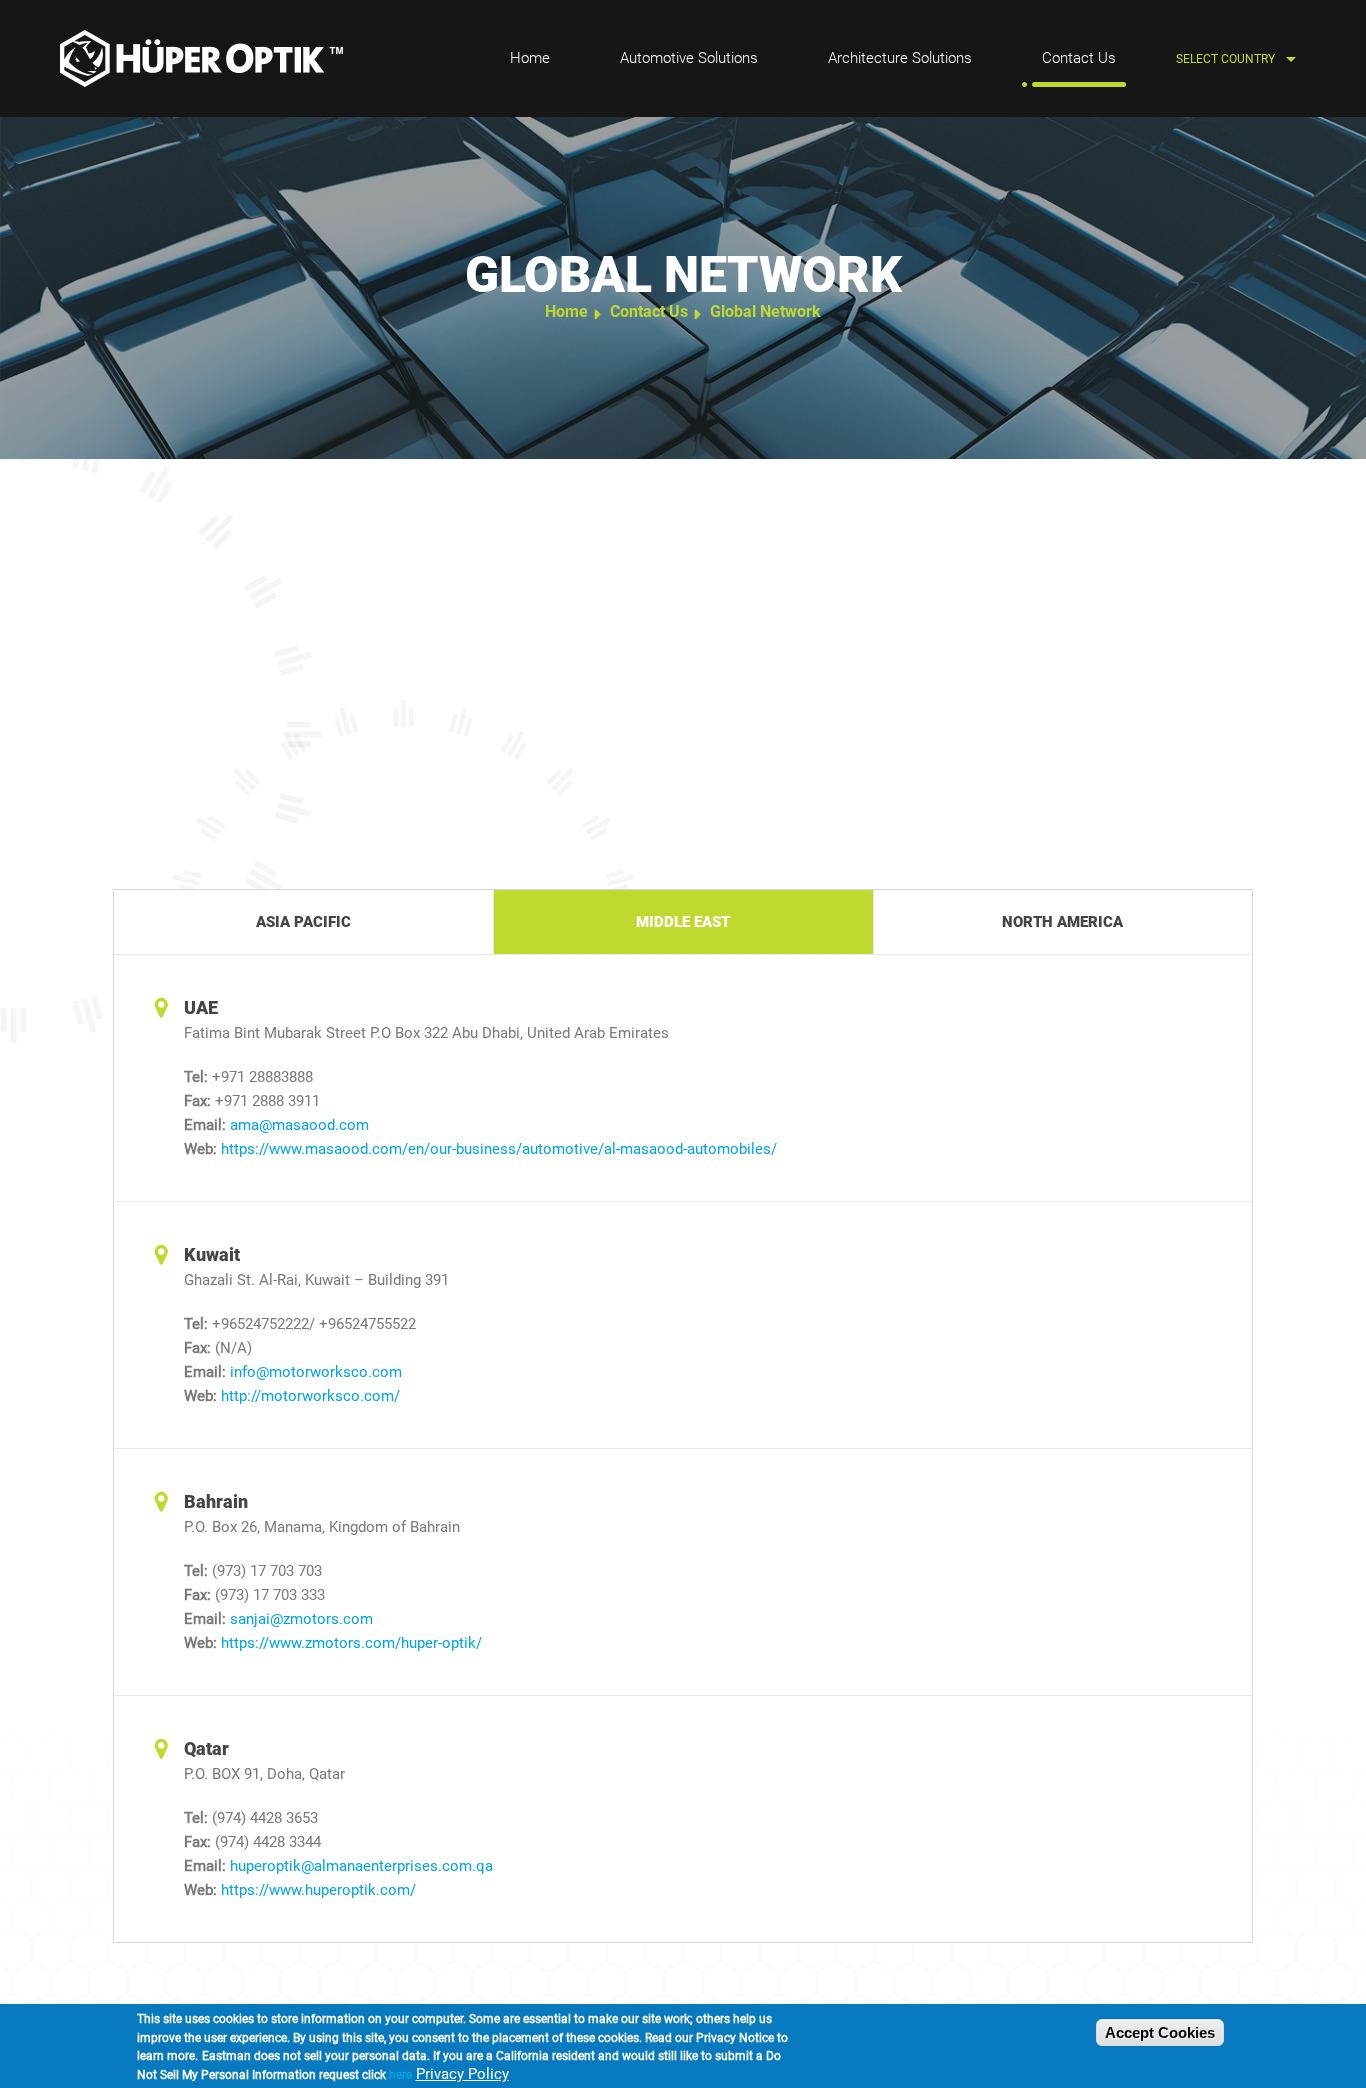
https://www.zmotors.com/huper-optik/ (351, 1643)
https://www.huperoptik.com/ (318, 1890)
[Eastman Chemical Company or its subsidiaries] (201, 58)
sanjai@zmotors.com (301, 1619)
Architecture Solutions (900, 58)
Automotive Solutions (689, 58)
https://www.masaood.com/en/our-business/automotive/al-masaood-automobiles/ (499, 1149)
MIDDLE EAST (683, 922)
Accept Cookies (1160, 2032)
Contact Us (1079, 58)
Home (530, 58)
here (400, 2075)
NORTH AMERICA (1062, 922)
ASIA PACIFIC (303, 922)
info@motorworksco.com (316, 1372)
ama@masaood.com (299, 1125)
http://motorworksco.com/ (310, 1396)
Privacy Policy (462, 2074)
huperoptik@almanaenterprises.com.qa (361, 1866)
